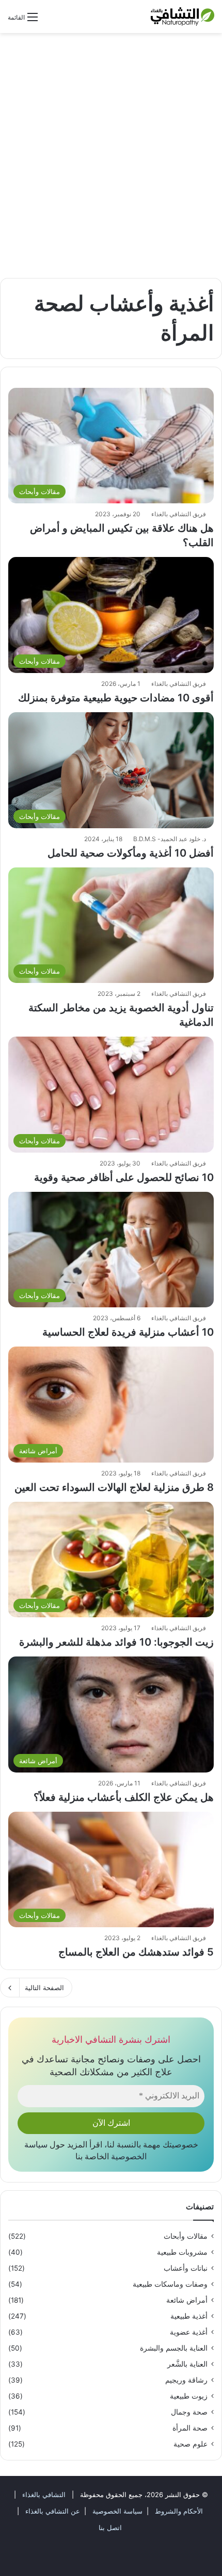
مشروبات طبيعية (182, 2252)
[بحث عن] (51, 21)
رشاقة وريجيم (186, 2380)
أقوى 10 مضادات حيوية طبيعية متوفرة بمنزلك (116, 698)
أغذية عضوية (189, 2332)
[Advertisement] (111, 159)
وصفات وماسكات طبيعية (170, 2284)
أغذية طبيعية (189, 2316)
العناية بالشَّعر (187, 2364)
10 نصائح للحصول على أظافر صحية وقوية (124, 1177)
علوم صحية (191, 2444)
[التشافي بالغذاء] (183, 17)
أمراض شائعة (187, 2300)
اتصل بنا (110, 2528)
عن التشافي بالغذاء (53, 2511)
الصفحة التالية (44, 1988)
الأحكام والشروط (178, 2511)
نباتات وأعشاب (186, 2268)
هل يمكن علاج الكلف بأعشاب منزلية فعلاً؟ (124, 1797)
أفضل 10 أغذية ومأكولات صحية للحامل (131, 853)
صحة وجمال (189, 2412)
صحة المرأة (190, 2428)
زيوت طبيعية (189, 2396)
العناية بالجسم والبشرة (174, 2348)
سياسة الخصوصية (116, 2511)
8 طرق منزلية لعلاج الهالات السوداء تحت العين (114, 1487)
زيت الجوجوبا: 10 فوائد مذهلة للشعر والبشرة (116, 1642)
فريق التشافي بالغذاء (179, 514)
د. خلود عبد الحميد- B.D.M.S (170, 839)
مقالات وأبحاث (186, 2236)
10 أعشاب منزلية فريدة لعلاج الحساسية (128, 1332)
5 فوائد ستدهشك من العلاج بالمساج (136, 1952)
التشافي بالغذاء (43, 2495)
